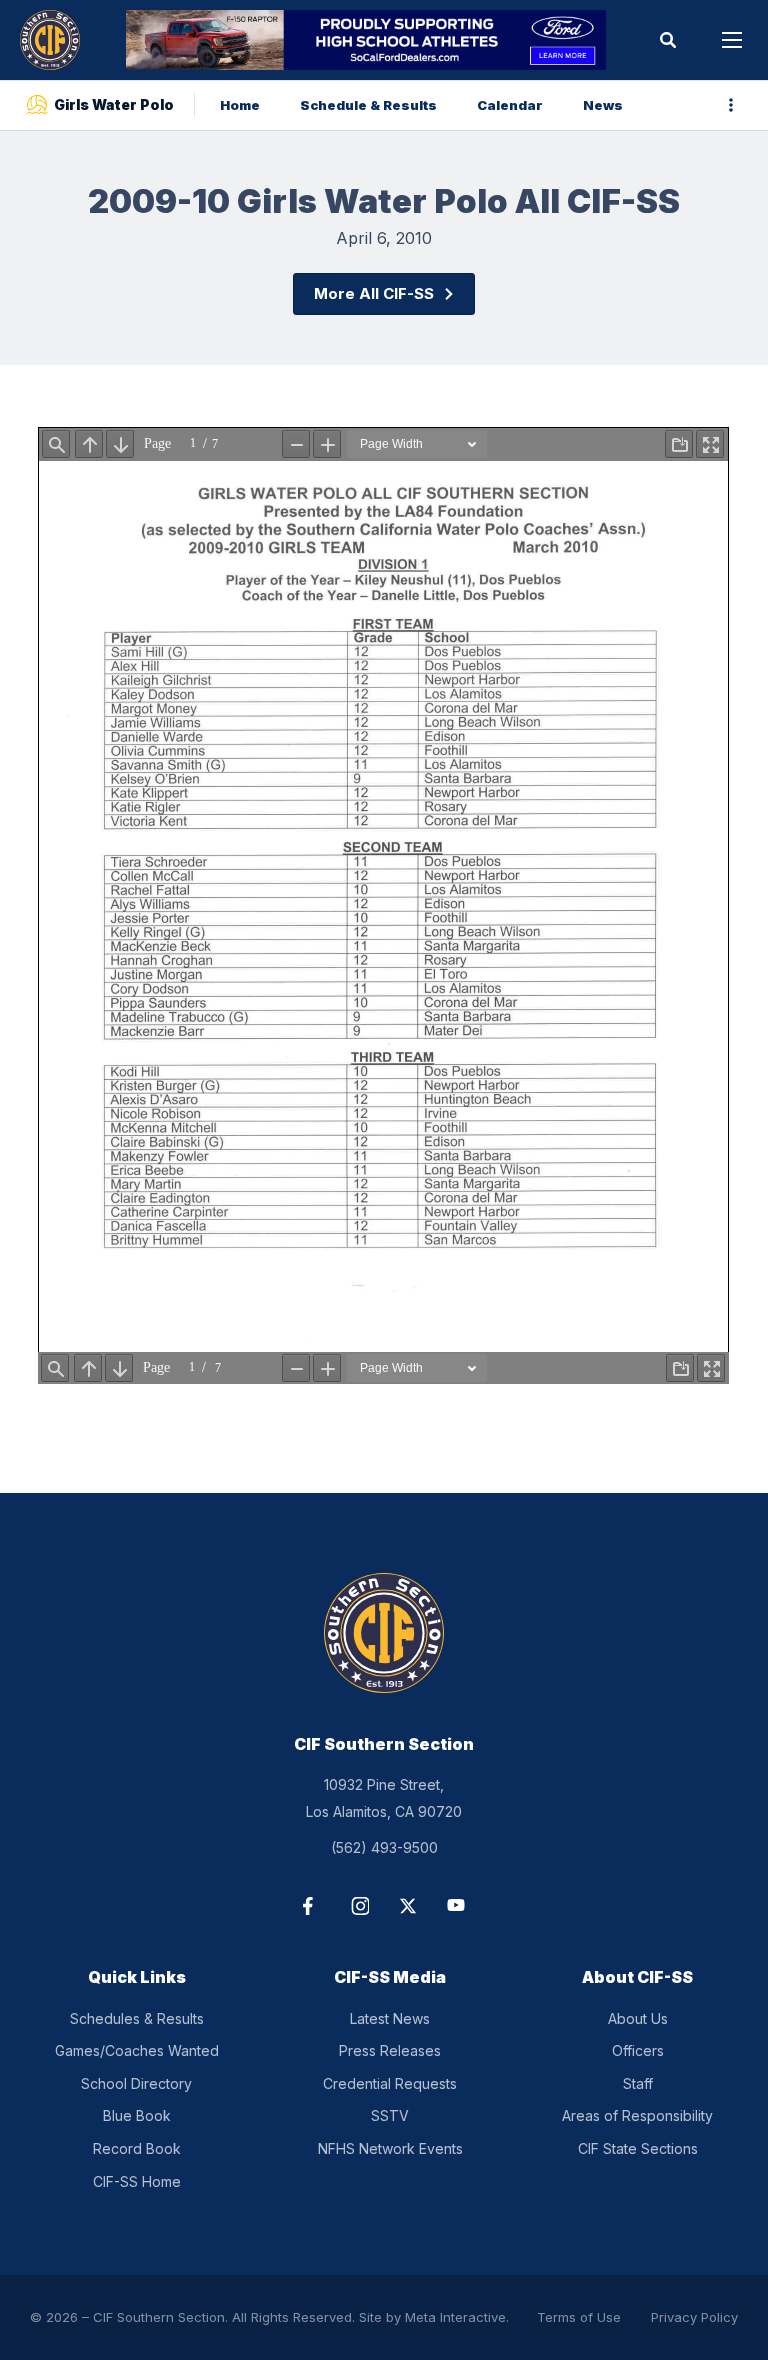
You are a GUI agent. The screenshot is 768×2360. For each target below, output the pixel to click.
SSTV (390, 2115)
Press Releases (390, 2050)
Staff (638, 2083)
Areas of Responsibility (637, 2115)
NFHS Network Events (390, 2148)
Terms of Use (579, 2317)
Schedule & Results (368, 105)
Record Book (137, 2148)
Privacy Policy (694, 2317)
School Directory (136, 2083)
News (603, 105)
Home (240, 105)
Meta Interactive (455, 2317)
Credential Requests (390, 2083)
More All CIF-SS (374, 293)
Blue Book (137, 2115)
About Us (638, 2018)
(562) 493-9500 (384, 1847)
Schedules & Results (137, 2018)
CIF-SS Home (137, 2181)
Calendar (510, 105)
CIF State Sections (638, 2148)
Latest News (390, 2018)
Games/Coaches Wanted (137, 2050)
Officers (638, 2050)
